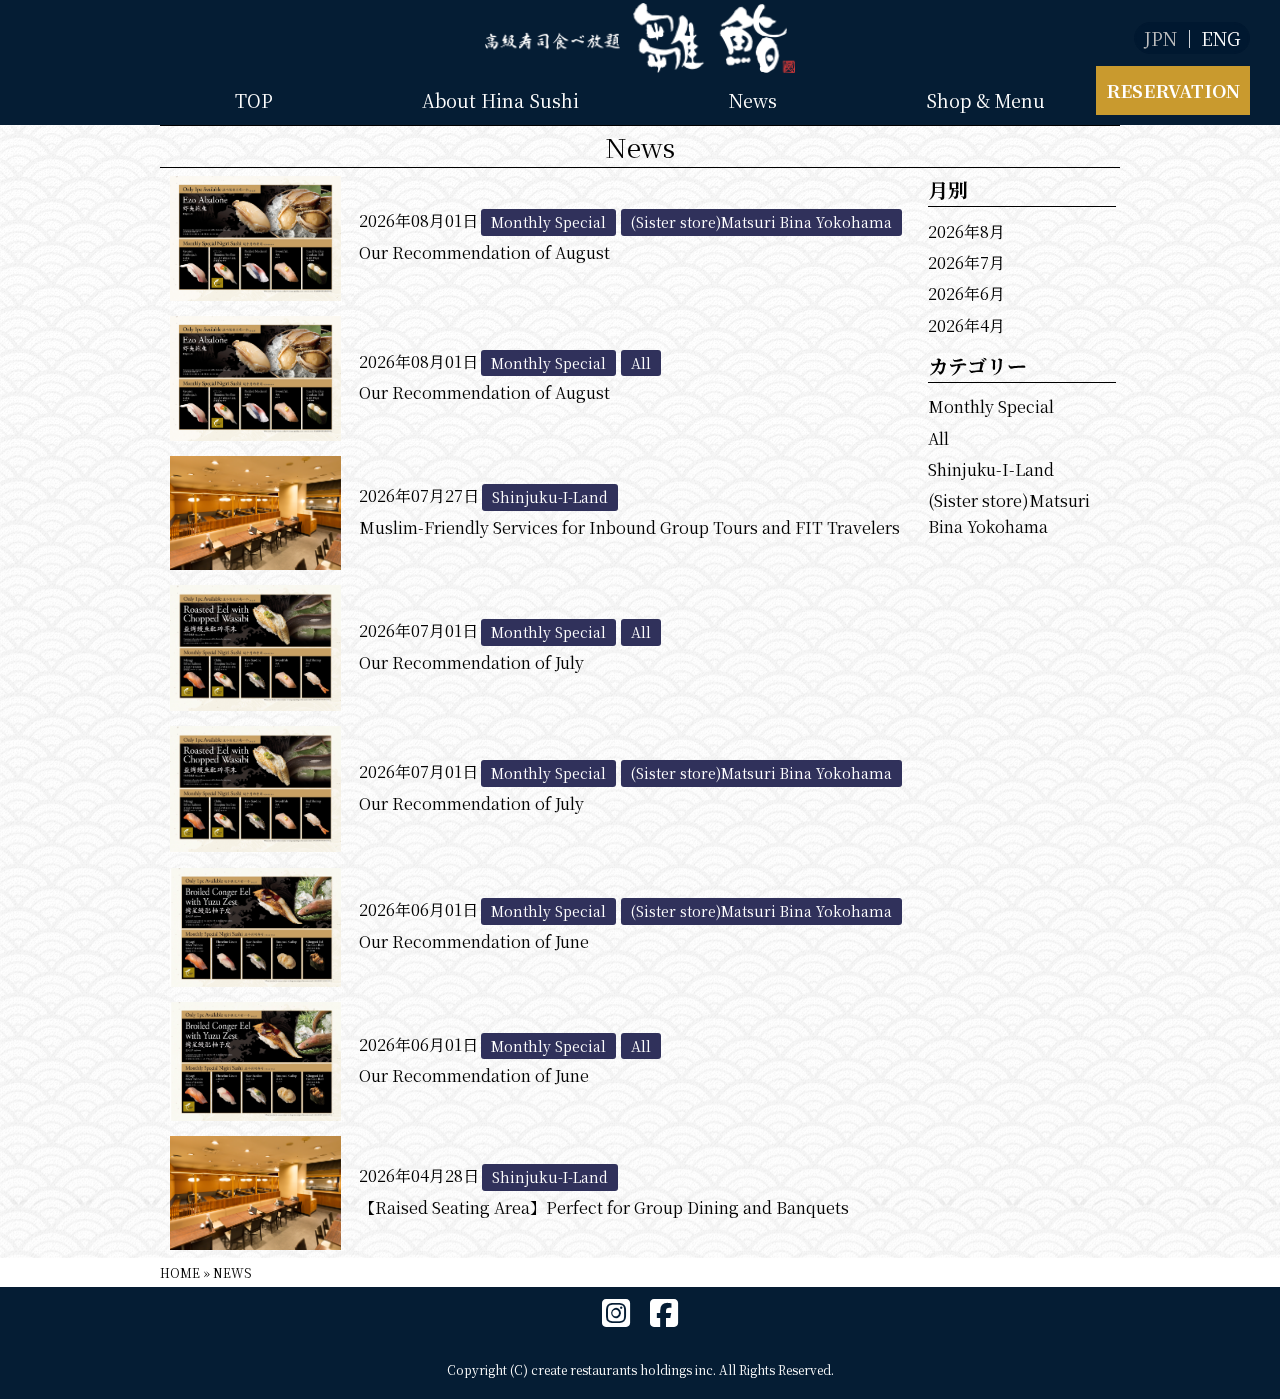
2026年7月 (966, 262)
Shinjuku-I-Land (991, 469)
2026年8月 (966, 231)
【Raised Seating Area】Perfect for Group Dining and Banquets (604, 1207)
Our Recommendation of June (474, 941)
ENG (1220, 38)
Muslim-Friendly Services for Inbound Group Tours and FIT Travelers (629, 527)
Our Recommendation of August (484, 252)
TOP (254, 100)
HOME (180, 1272)
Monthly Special (991, 406)
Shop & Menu (985, 100)
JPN (1160, 38)
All (938, 438)
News (753, 100)
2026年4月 (966, 325)
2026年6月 (966, 293)
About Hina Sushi (500, 100)
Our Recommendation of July (471, 662)
